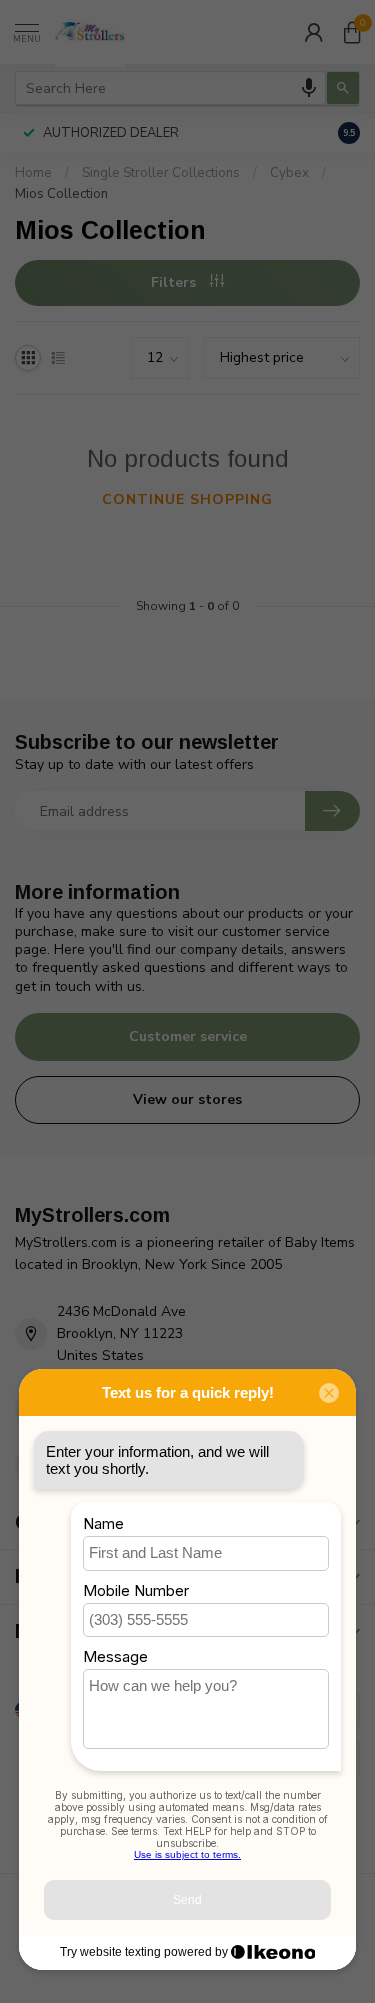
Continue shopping (187, 499)
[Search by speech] (309, 88)
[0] (352, 32)
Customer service (188, 1036)
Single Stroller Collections (161, 173)
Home (33, 173)
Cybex (289, 173)
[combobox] (170, 88)
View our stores (187, 1099)
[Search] (343, 88)
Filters (175, 282)
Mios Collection (61, 194)
